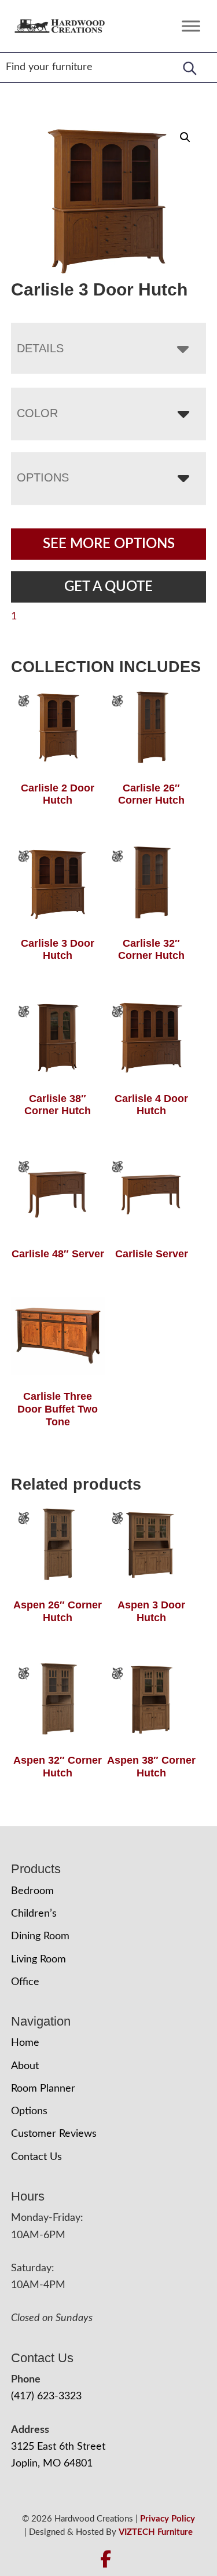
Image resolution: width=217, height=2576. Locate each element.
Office (25, 1982)
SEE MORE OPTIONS (109, 544)
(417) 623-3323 (46, 2396)
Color (37, 413)
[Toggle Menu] (191, 26)
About (25, 2066)
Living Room (38, 1960)
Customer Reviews (54, 2134)
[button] (185, 137)
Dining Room (40, 1936)
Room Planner (43, 2089)
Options (43, 477)
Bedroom (32, 1891)
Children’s (34, 1914)
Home (25, 2043)
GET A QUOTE (108, 587)
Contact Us (36, 2157)
